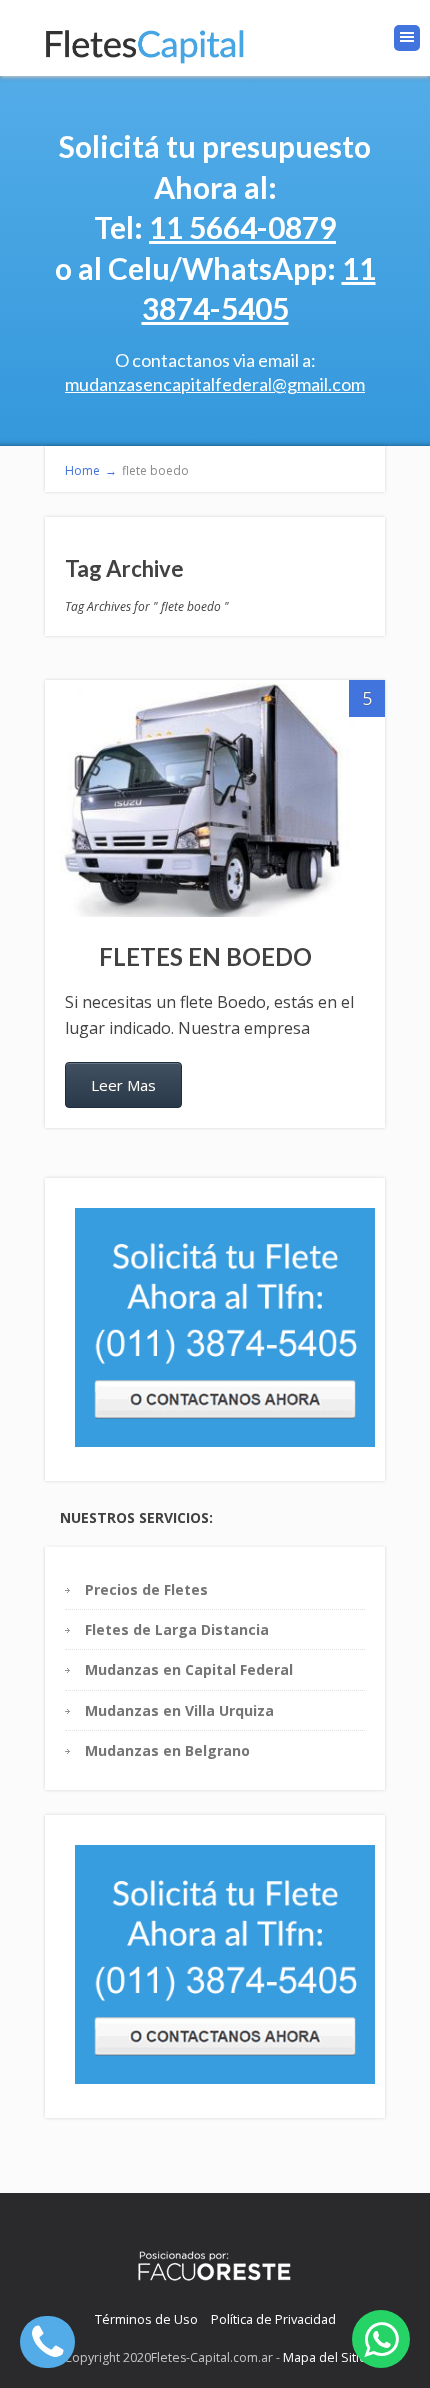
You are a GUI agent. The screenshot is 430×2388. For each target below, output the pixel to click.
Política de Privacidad (273, 2319)
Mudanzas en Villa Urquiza (179, 1710)
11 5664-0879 (242, 227)
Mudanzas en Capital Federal (189, 1669)
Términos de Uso (146, 2319)
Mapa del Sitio (325, 2357)
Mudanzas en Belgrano (167, 1750)
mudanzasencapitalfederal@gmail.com (215, 384)
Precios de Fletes (146, 1589)
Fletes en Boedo (205, 956)
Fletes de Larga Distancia (177, 1629)
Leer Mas (123, 1085)
